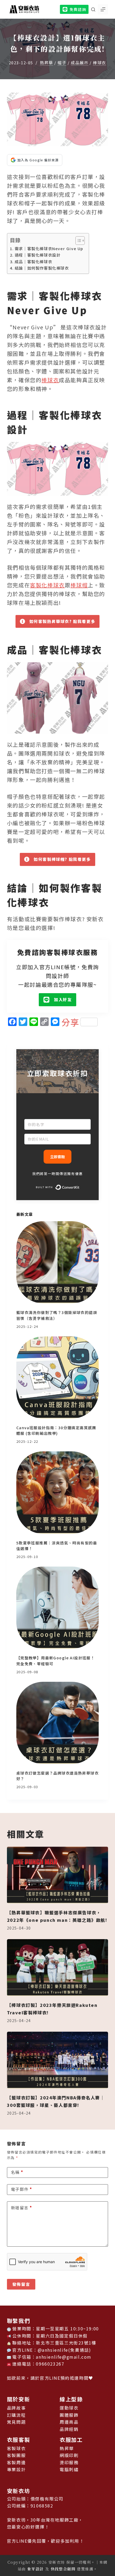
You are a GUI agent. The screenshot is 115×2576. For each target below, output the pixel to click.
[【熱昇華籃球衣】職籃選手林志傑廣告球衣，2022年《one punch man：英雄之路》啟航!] (57, 1875)
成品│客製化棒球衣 (33, 261)
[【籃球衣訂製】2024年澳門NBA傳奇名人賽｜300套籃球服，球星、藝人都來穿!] (57, 2060)
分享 (70, 1022)
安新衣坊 (18, 2491)
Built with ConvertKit (80, 1187)
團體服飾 (69, 2415)
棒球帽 (79, 585)
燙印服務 (69, 2462)
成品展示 (80, 63)
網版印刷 (69, 2455)
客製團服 (16, 2455)
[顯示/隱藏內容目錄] (77, 241)
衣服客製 (18, 2440)
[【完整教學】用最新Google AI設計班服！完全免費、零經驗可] (57, 1608)
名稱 (17, 2172)
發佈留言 (21, 2284)
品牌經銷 (69, 2429)
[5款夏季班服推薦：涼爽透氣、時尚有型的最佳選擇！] (57, 1492)
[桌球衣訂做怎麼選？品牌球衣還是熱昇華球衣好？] (57, 1723)
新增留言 (22, 2208)
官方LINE (50, 2378)
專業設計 (16, 2469)
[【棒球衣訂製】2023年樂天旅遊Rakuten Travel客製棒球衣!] (57, 1968)
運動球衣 (69, 2408)
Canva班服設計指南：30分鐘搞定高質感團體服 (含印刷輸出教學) (56, 1430)
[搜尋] (93, 9)
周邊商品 (69, 2422)
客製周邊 (16, 2462)
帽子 (62, 63)
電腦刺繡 (69, 2469)
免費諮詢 (78, 9)
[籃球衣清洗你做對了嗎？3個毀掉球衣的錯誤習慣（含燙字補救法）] (57, 1262)
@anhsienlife (53, 2350)
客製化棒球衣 (47, 585)
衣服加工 (71, 2440)
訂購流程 (16, 2415)
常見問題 (16, 2422)
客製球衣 (16, 2448)
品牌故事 (16, 2408)
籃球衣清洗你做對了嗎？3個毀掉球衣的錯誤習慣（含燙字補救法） (57, 1315)
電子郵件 (22, 2189)
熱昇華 (47, 63)
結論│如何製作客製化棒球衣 (42, 268)
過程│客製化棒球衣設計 (38, 255)
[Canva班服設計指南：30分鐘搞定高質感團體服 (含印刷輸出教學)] (57, 1377)
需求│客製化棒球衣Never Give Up (49, 248)
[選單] (103, 9)
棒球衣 (99, 63)
